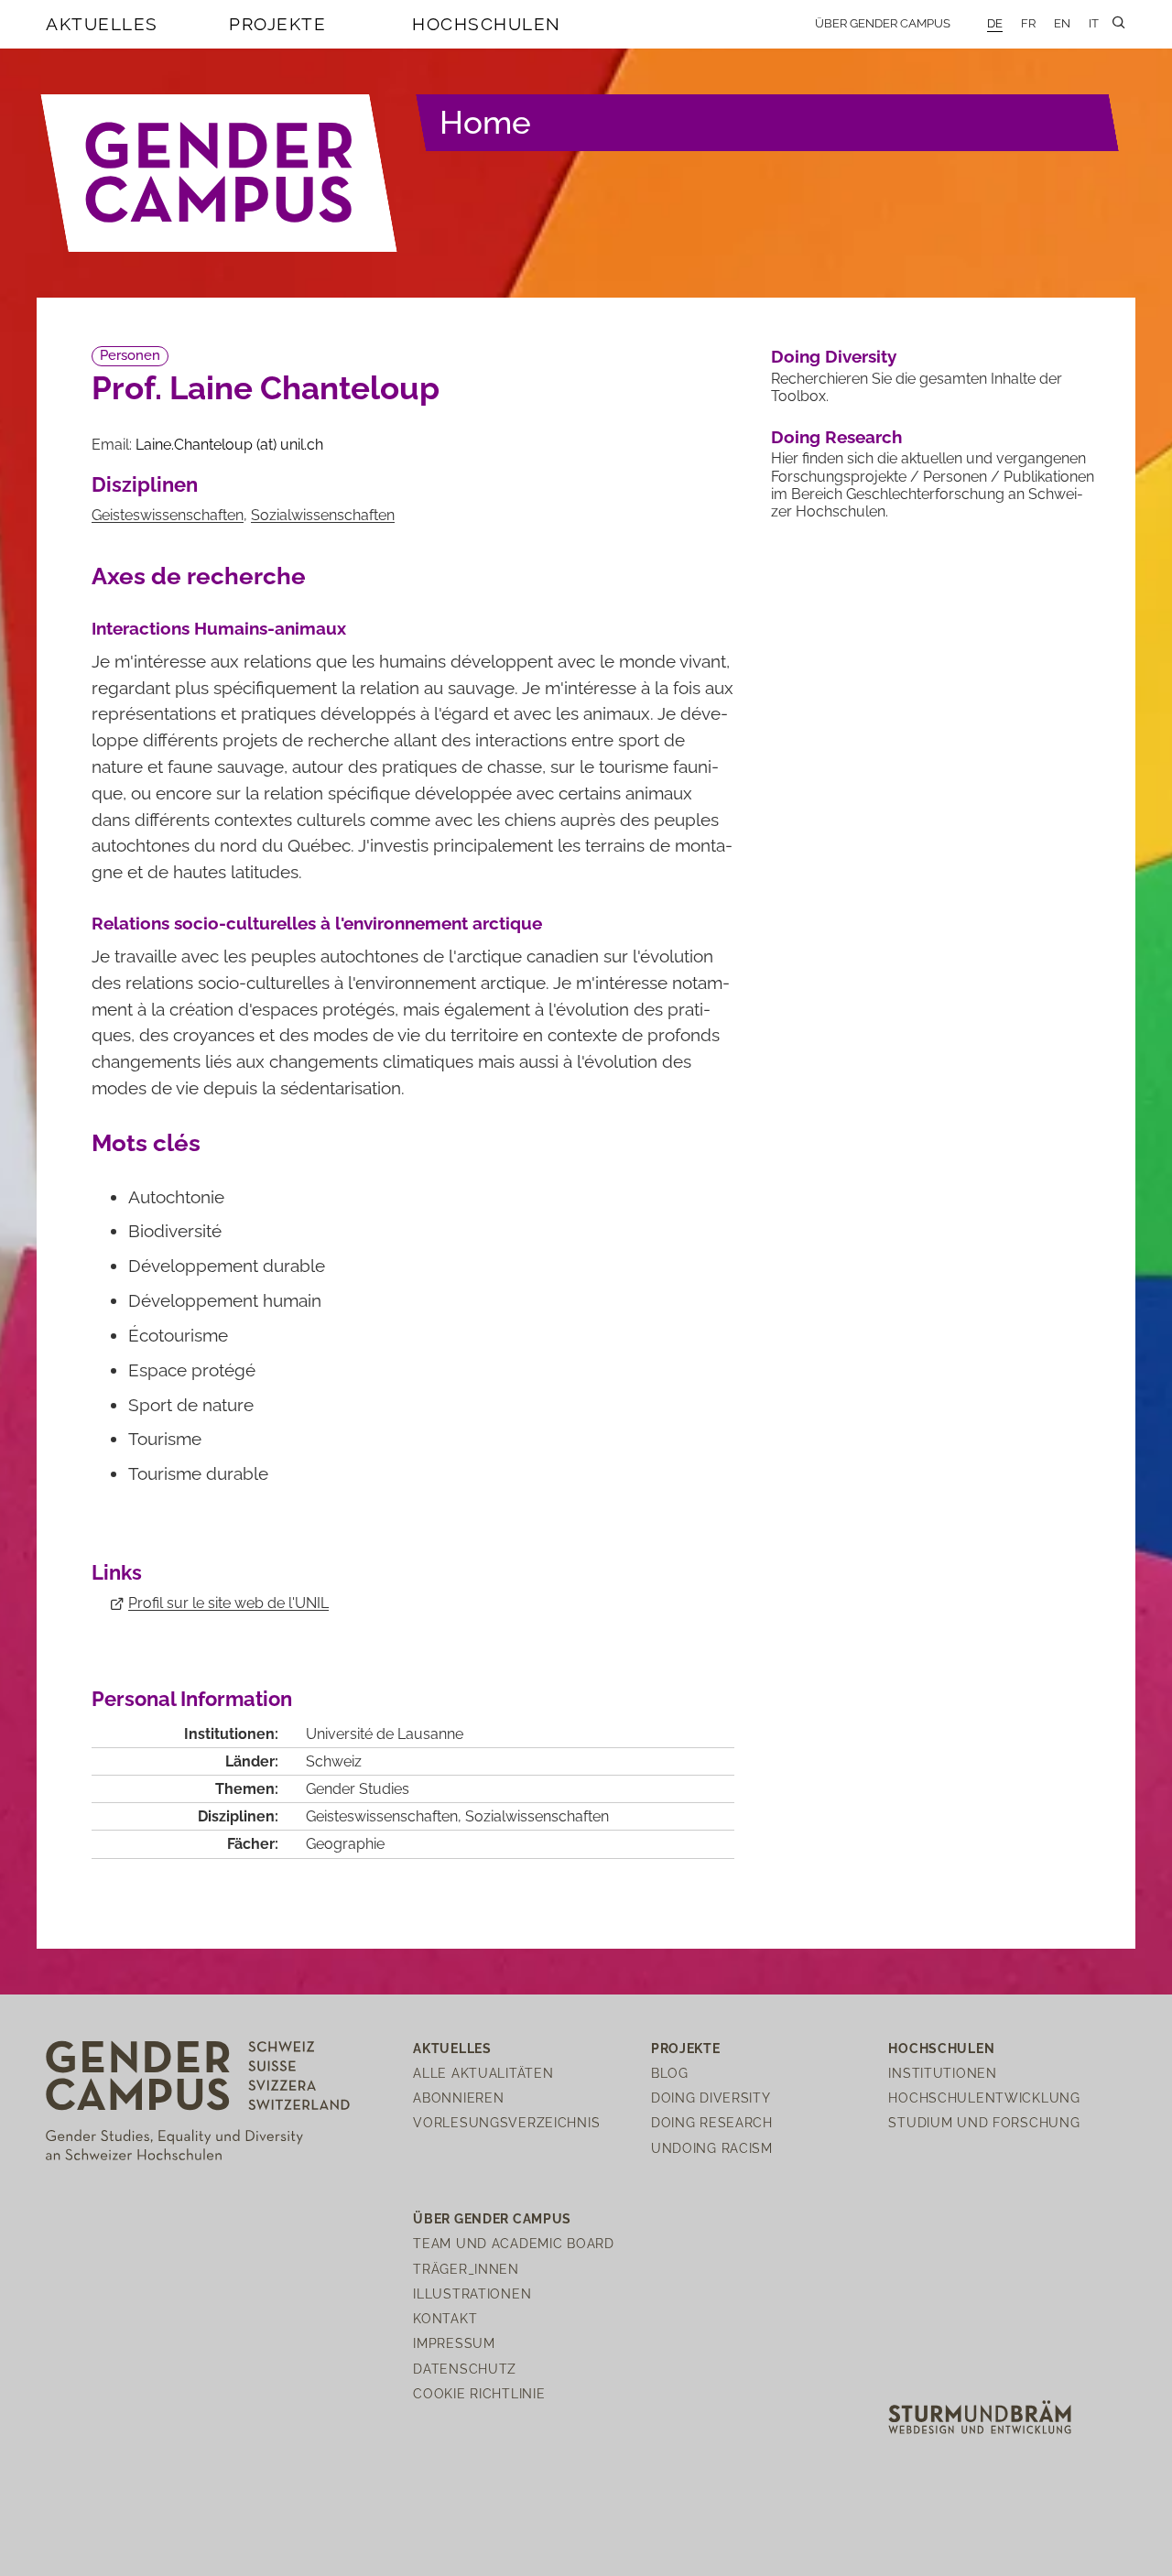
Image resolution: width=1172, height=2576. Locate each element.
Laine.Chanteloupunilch (229, 445)
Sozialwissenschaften (323, 515)
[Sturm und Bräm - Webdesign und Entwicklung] (980, 2416)
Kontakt (445, 2318)
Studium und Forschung (984, 2122)
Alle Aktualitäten (483, 2073)
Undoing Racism (712, 2148)
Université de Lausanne (385, 1734)
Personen (130, 355)
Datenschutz (465, 2369)
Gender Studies (358, 1789)
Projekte (277, 24)
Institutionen (942, 2073)
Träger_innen (466, 2269)
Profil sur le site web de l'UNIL (228, 1603)
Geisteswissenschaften (168, 515)
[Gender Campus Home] (220, 173)
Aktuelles (102, 24)
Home (485, 122)
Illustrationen (472, 2293)
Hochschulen (487, 24)
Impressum (454, 2343)
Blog (670, 2073)
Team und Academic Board (514, 2243)
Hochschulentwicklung (984, 2098)
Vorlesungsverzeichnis (506, 2122)
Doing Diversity (834, 356)
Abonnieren (458, 2098)
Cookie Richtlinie (479, 2393)
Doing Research (836, 437)
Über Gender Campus (883, 23)
